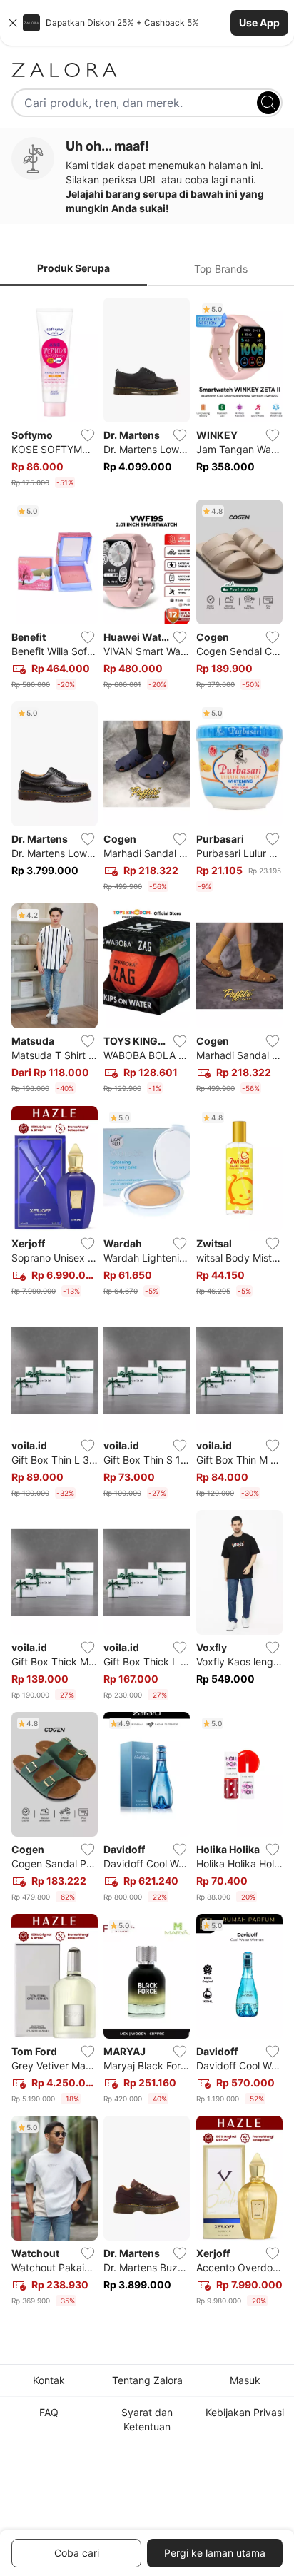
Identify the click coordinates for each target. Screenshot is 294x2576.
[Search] (268, 103)
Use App (259, 22)
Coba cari (77, 2553)
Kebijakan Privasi (245, 2412)
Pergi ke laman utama (215, 2553)
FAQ (49, 2412)
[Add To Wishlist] (88, 435)
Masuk (245, 2380)
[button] (147, 23)
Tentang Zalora (147, 2380)
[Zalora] (147, 70)
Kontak (49, 2380)
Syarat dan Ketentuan (147, 2419)
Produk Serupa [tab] (73, 268)
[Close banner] (13, 23)
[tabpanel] (147, 1305)
